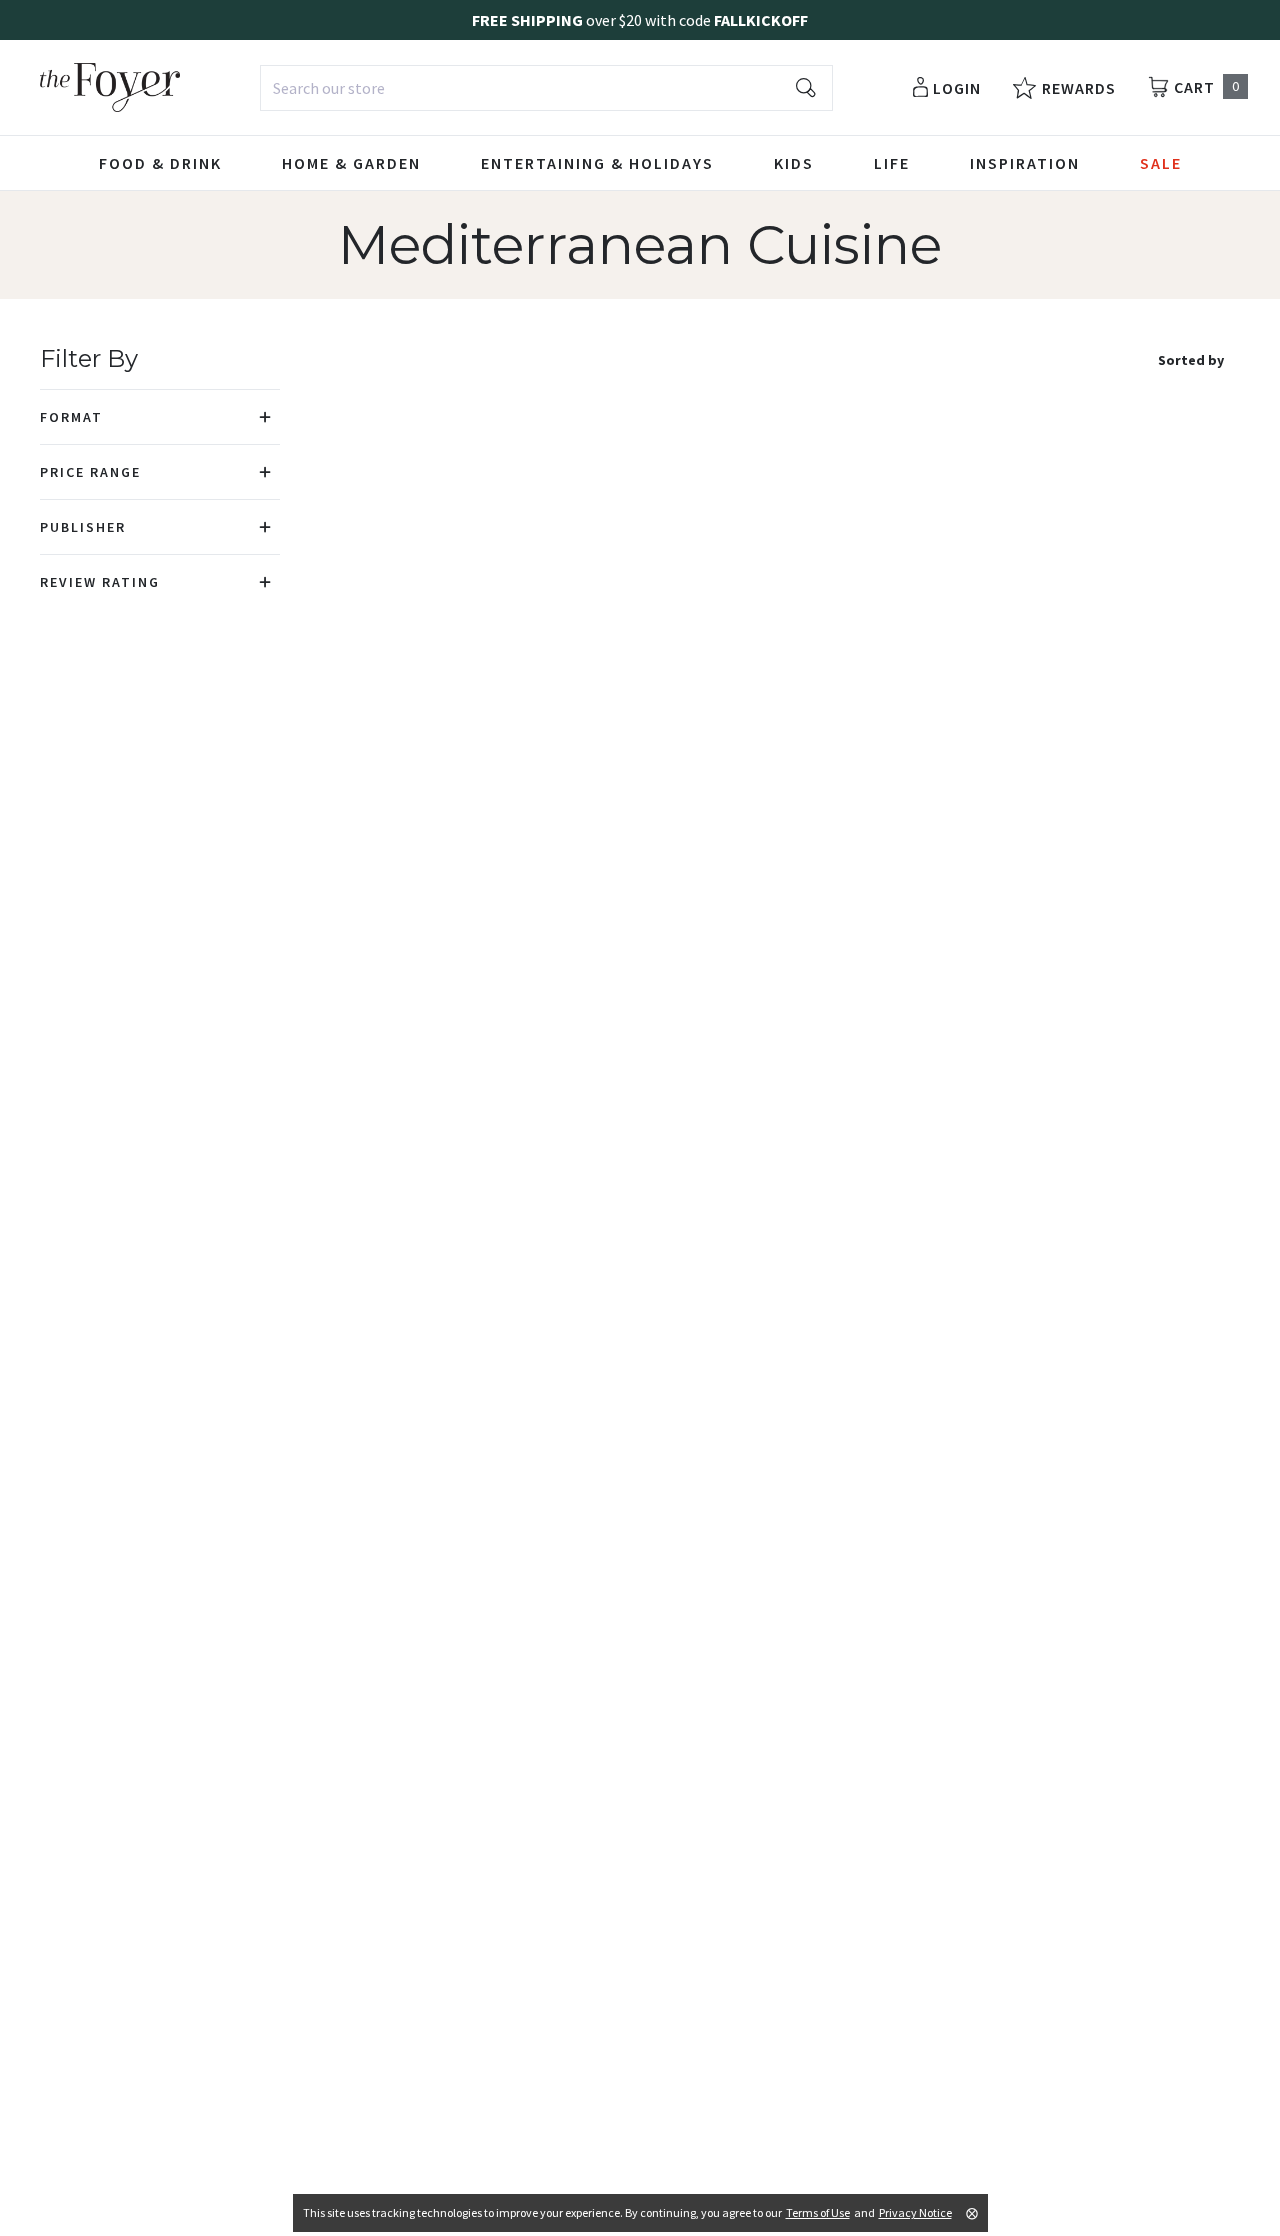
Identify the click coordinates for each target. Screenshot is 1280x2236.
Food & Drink (160, 163)
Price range (90, 472)
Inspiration (1025, 163)
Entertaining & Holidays (597, 163)
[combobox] (546, 88)
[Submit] (806, 88)
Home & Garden (351, 163)
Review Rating (100, 582)
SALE (1161, 163)
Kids (794, 163)
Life (892, 163)
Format (71, 417)
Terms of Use (818, 2212)
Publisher (83, 527)
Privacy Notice (915, 2212)
